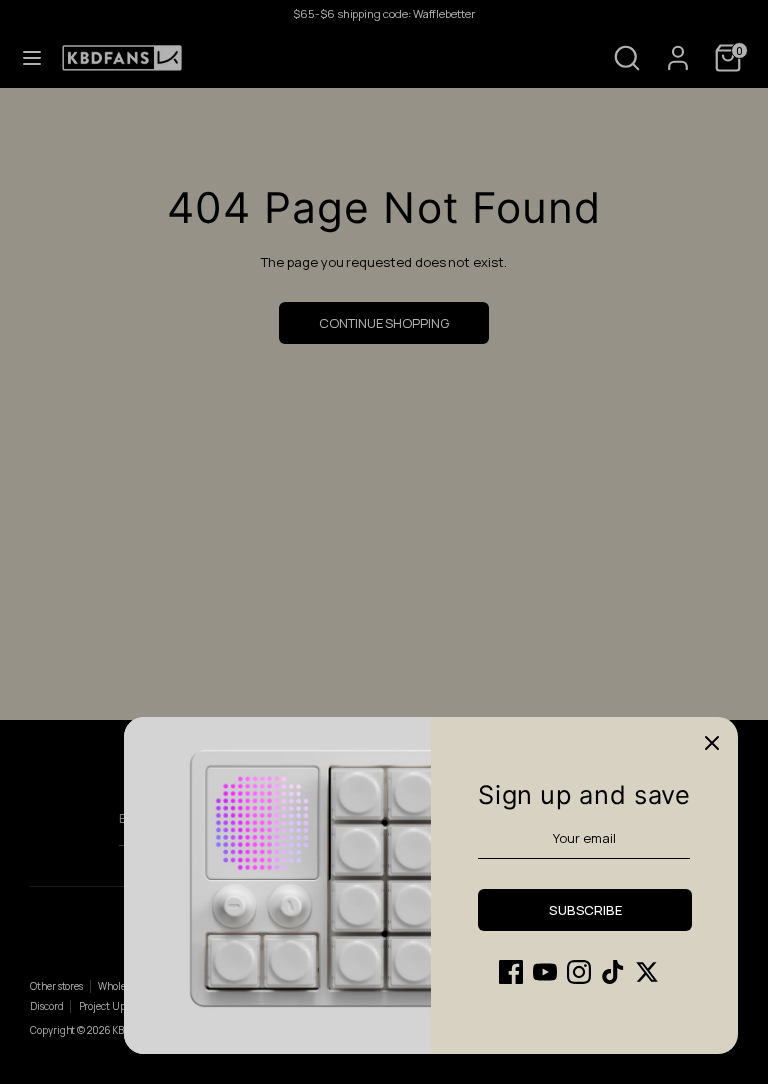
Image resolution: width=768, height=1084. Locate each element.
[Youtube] (545, 972)
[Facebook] (511, 972)
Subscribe (585, 910)
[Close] (712, 743)
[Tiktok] (613, 972)
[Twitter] (647, 972)
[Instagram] (579, 972)
